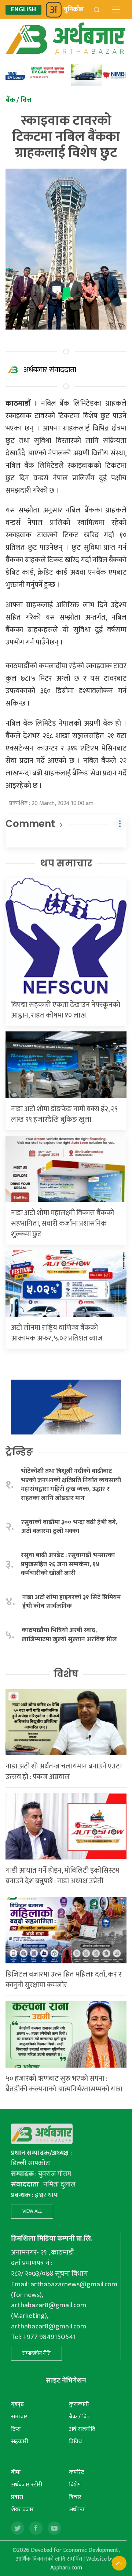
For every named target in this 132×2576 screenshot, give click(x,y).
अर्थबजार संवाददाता (50, 370)
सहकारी (20, 2442)
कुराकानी (79, 2404)
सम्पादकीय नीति (36, 2353)
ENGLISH (23, 10)
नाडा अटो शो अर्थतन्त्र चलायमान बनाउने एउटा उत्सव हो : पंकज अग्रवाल (64, 1772)
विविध (75, 2442)
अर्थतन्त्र (77, 2510)
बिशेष (75, 2485)
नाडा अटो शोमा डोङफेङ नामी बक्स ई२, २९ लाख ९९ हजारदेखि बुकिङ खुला (64, 1114)
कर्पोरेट (76, 2472)
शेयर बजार (22, 2510)
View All (32, 2211)
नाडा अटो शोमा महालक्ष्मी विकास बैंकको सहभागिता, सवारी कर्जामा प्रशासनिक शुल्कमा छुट (63, 1223)
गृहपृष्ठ (17, 2404)
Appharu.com (66, 2568)
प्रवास (17, 2497)
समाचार (19, 2417)
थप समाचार (66, 863)
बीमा (16, 2472)
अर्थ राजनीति (82, 2429)
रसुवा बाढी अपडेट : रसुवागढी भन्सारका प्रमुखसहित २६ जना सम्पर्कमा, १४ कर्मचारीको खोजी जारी (68, 1564)
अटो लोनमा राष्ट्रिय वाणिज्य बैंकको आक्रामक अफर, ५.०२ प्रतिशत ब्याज (57, 1333)
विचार (75, 2497)
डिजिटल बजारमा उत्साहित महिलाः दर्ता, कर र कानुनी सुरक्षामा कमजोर (64, 1980)
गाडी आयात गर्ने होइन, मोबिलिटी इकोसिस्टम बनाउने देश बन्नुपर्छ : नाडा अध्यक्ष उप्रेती (62, 1876)
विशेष (66, 1674)
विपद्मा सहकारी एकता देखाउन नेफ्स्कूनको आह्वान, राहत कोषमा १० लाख (66, 1010)
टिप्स (16, 2429)
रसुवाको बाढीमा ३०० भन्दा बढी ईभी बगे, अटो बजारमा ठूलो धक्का (69, 1527)
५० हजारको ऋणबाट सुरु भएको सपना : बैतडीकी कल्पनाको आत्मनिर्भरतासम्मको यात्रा (64, 2084)
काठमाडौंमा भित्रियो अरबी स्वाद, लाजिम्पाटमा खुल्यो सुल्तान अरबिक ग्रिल (69, 1635)
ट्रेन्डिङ (19, 1452)
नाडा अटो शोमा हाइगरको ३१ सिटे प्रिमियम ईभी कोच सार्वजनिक (71, 1602)
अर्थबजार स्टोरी (27, 2485)
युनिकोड (74, 10)
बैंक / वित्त (80, 2417)
